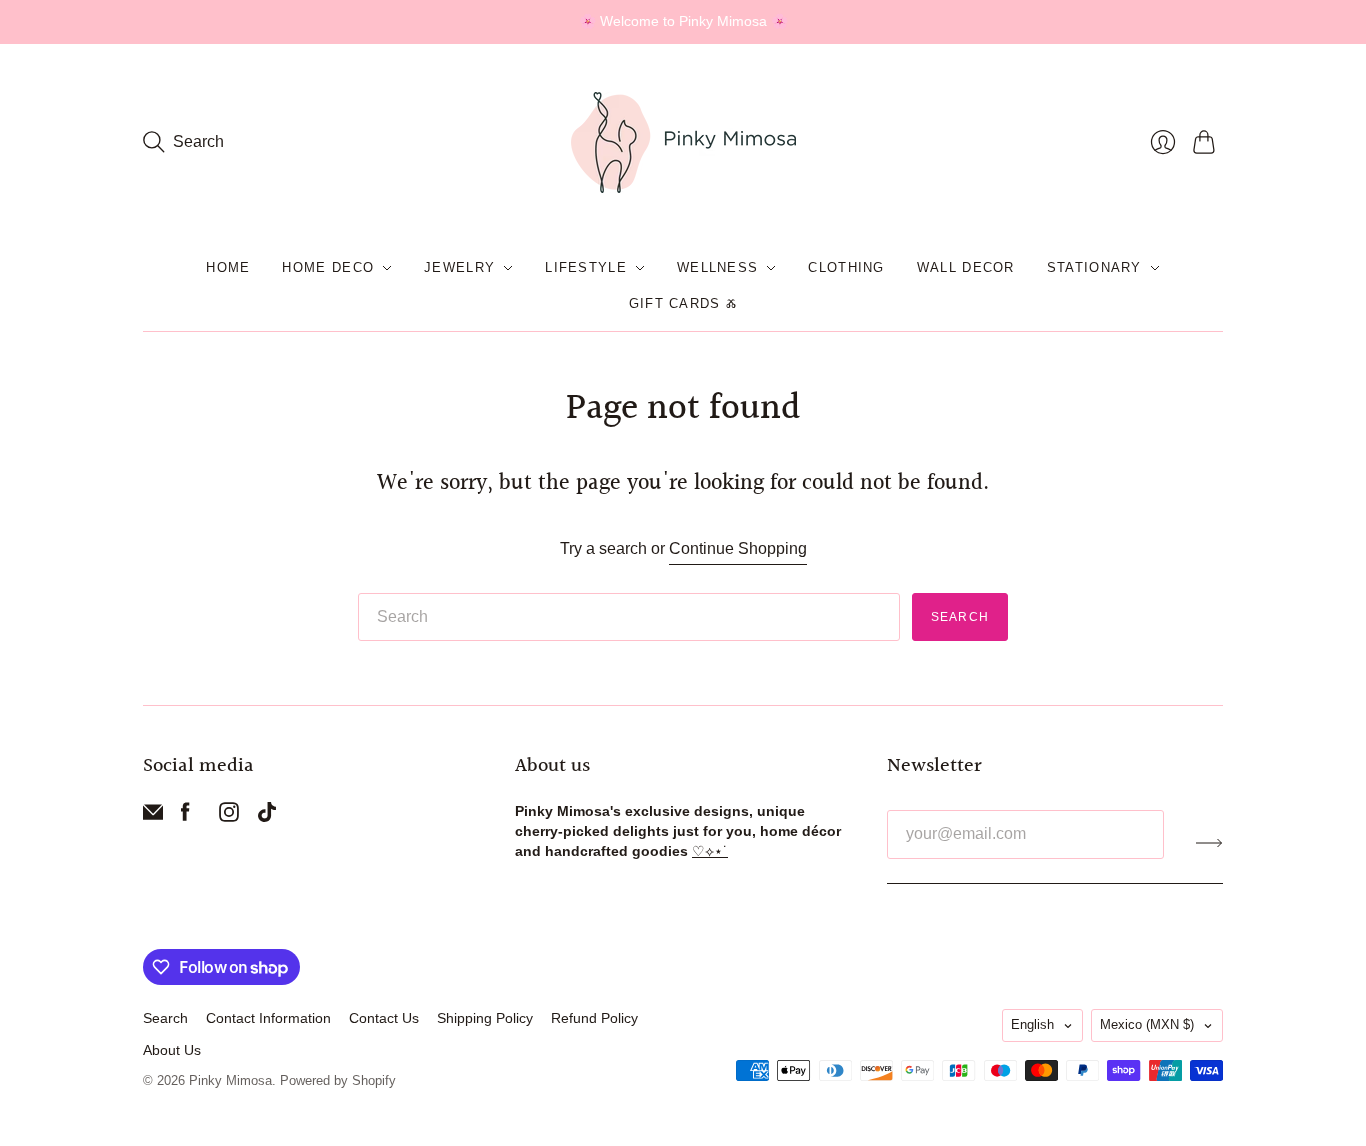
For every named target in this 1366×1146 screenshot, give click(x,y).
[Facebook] (185, 816)
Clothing (846, 267)
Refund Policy (594, 1018)
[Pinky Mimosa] (683, 142)
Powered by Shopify (338, 1080)
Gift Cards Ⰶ (683, 303)
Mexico (1147, 1024)
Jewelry (459, 267)
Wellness (717, 267)
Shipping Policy (485, 1018)
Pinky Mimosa (230, 1080)
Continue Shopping (738, 548)
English (1032, 1024)
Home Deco (328, 267)
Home (228, 267)
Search (960, 617)
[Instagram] (229, 816)
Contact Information (268, 1018)
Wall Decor (966, 267)
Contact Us (384, 1018)
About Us (172, 1050)
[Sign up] (1209, 842)
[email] (153, 816)
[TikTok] (267, 816)
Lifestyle (586, 267)
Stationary (1094, 267)
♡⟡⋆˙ (710, 851)
